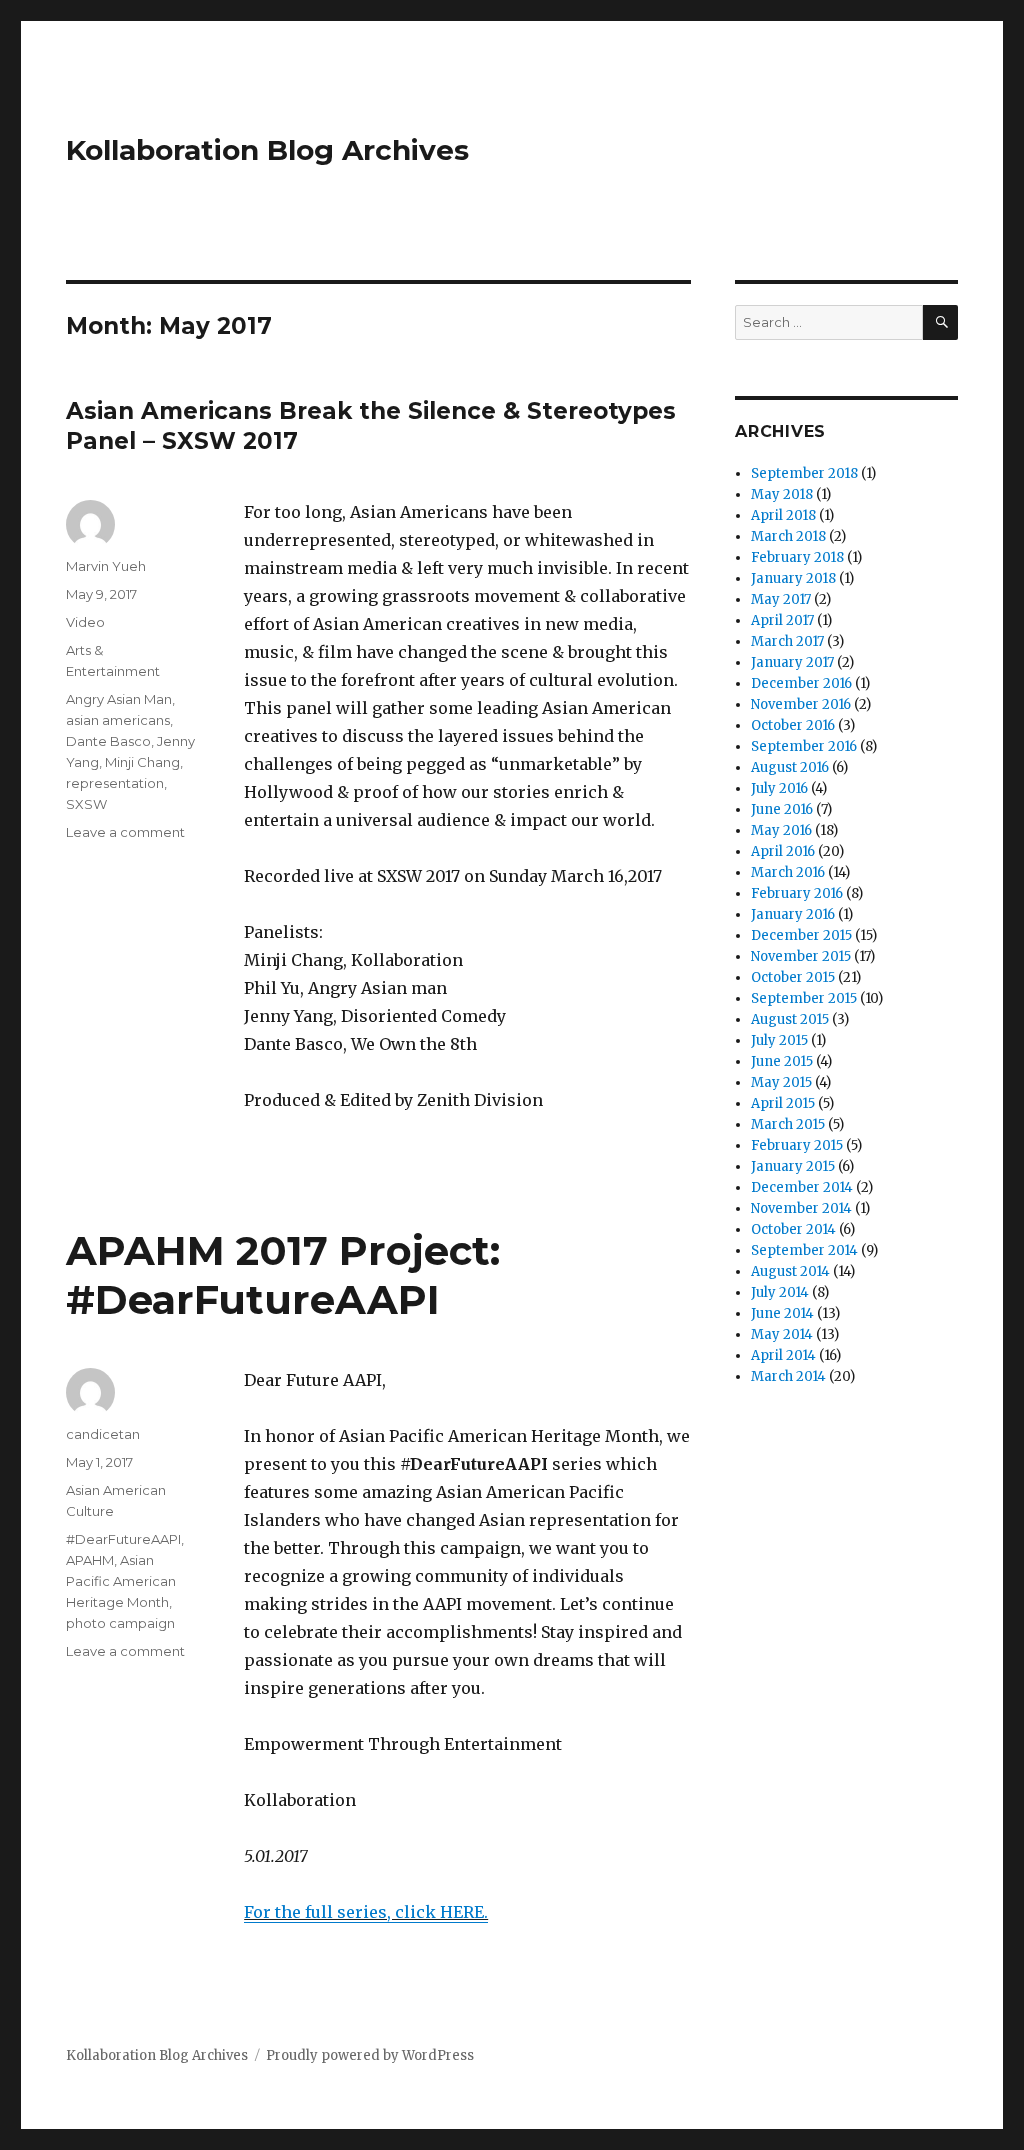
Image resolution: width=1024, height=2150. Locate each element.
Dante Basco (108, 741)
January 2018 (793, 578)
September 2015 (804, 998)
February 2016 (797, 893)
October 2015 (793, 977)
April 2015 (783, 1103)
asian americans (118, 720)
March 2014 (788, 1376)
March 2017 (787, 641)
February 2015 (797, 1145)
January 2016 (793, 914)
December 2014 (802, 1187)
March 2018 (788, 536)
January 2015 (793, 1166)
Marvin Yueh (106, 566)
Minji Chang (142, 762)
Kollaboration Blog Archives (267, 150)
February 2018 (797, 557)
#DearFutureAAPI (123, 1539)
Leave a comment (125, 832)
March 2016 (788, 872)
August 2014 (790, 1271)
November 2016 (801, 704)
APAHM (90, 1560)
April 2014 (783, 1355)
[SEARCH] (940, 322)
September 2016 (804, 746)
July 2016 (779, 788)
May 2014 (782, 1334)
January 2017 (792, 662)
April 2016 (783, 851)
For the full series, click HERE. (366, 1912)
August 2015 (790, 1019)
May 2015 (781, 1082)
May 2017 (781, 599)
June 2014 (782, 1313)
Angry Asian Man (119, 699)
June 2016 (782, 809)
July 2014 (780, 1292)
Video (85, 622)
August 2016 (790, 767)
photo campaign (120, 1623)
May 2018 (782, 494)
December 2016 (801, 683)
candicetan (103, 1434)
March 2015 (788, 1124)
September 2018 (804, 473)
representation (115, 783)
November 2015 (801, 956)
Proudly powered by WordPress (370, 2055)
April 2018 (783, 515)
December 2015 (801, 935)
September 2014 (804, 1250)
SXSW (86, 804)
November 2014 (801, 1208)
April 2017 (782, 620)
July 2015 (779, 1040)
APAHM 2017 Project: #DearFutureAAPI (283, 1275)
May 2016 (781, 830)
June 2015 (782, 1061)
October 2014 (793, 1229)
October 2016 (793, 725)
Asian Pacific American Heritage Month (121, 1581)
